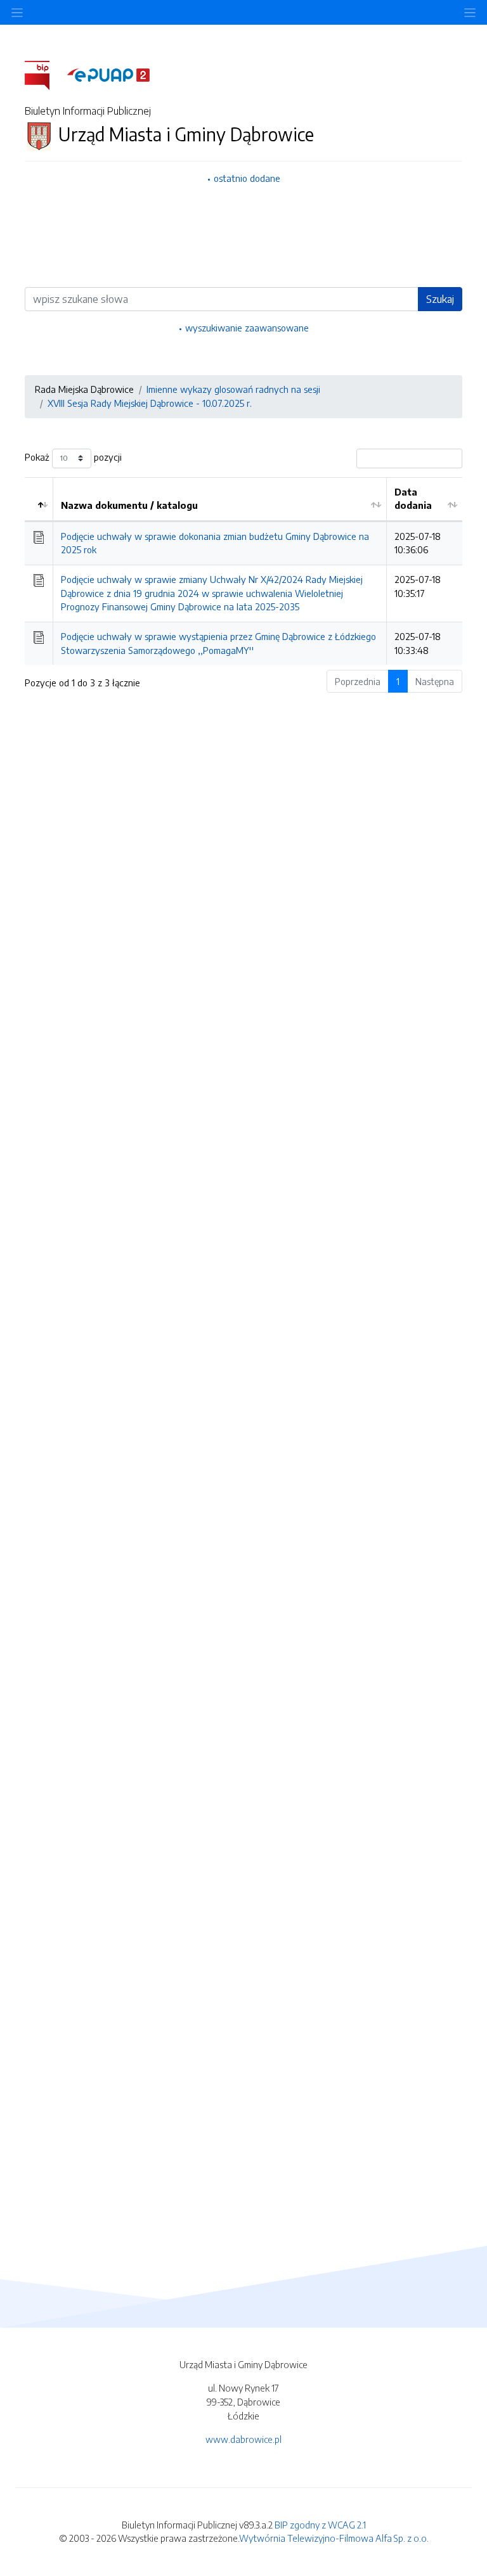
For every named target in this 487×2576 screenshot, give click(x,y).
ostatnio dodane (247, 178)
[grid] (243, 571)
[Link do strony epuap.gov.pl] (108, 74)
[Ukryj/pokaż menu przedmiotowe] (17, 12)
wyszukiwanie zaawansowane (247, 328)
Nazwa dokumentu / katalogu (129, 505)
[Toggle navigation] (470, 12)
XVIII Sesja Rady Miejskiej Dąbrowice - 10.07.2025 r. (150, 403)
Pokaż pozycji (73, 457)
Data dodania (413, 499)
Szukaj (440, 299)
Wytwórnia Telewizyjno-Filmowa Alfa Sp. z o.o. (334, 2538)
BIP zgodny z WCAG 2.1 (320, 2525)
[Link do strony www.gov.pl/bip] (45, 74)
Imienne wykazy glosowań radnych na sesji (233, 389)
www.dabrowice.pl (243, 2439)
